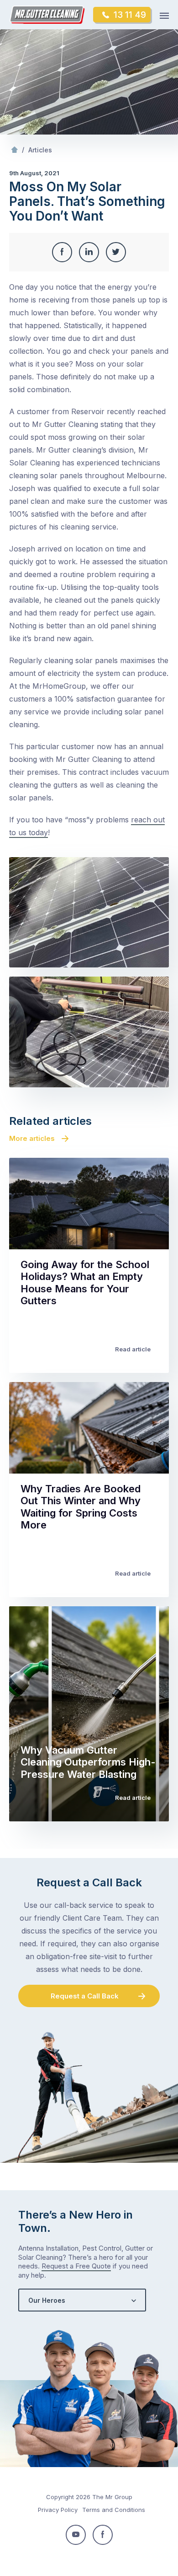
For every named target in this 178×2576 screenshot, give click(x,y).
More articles (32, 1138)
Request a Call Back (85, 1996)
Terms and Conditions (114, 2510)
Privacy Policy (58, 2510)
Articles (40, 150)
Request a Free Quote (76, 2266)
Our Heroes (47, 2300)
